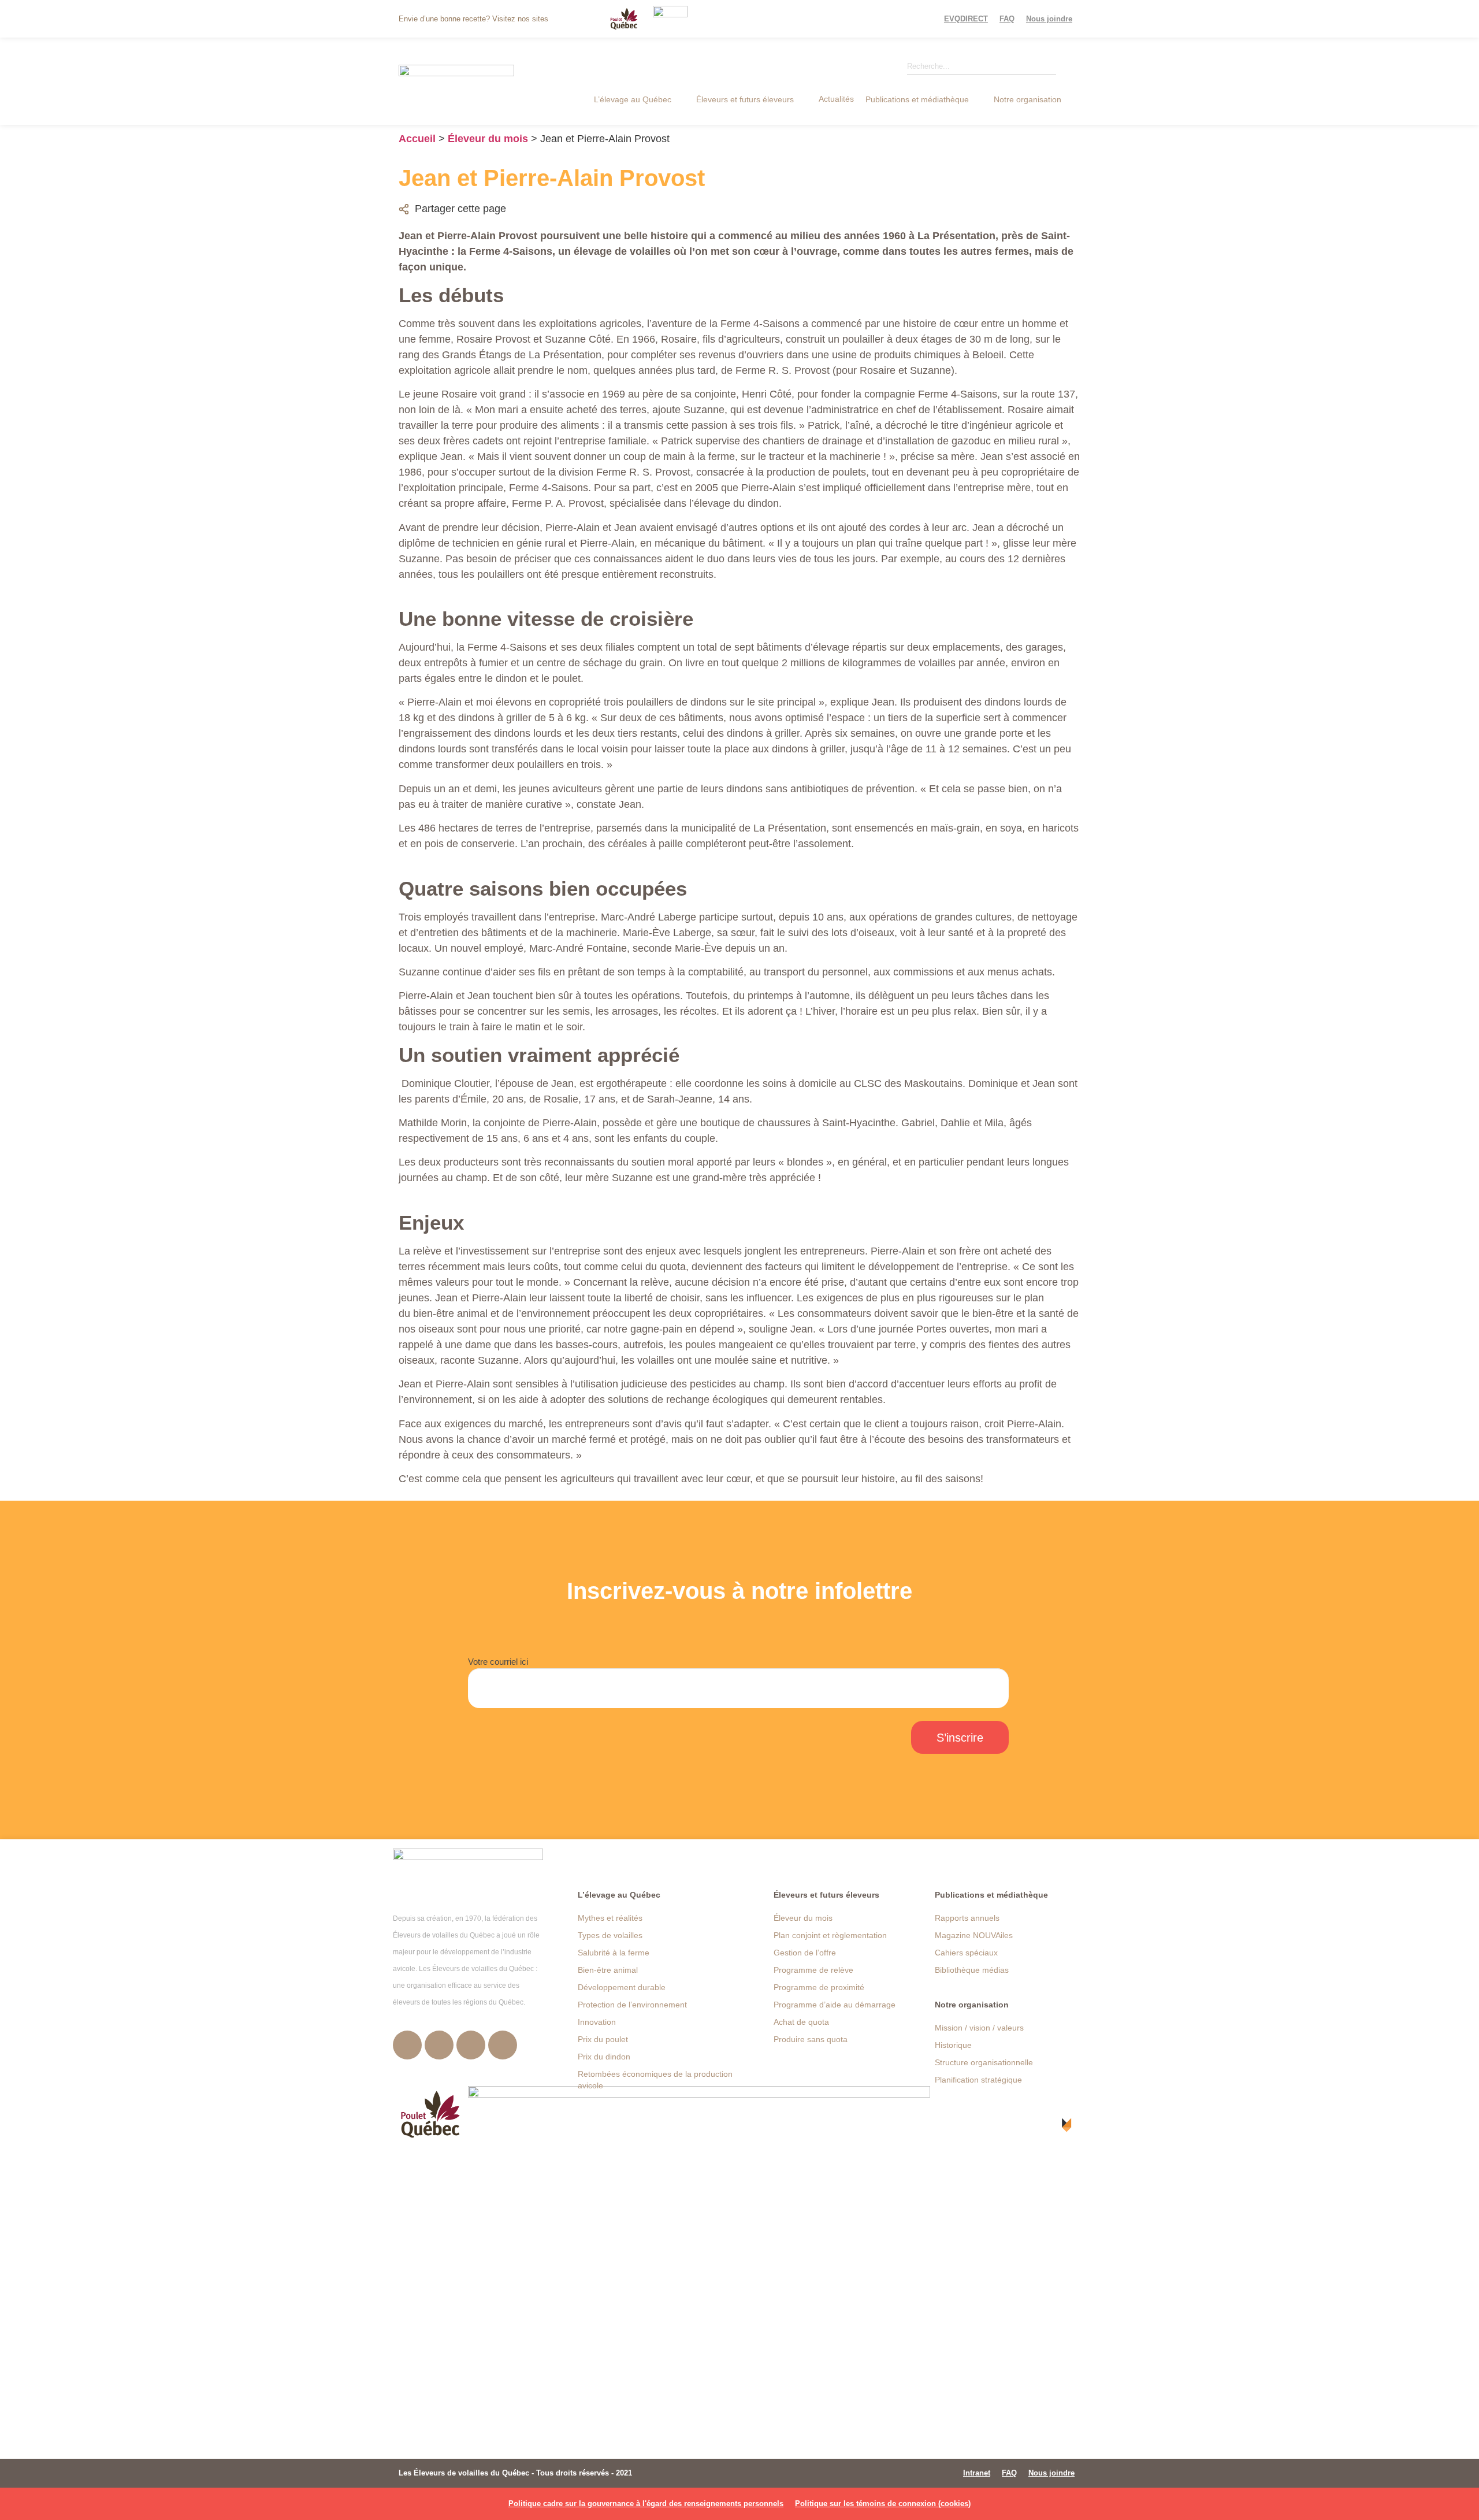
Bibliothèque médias (972, 1970)
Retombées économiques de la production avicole (655, 2080)
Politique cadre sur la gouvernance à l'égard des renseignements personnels (646, 2504)
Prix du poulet (603, 2039)
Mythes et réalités (610, 1918)
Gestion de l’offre (805, 1953)
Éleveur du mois (488, 139)
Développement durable (622, 1987)
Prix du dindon (604, 2057)
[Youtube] (471, 2045)
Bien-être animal (608, 1970)
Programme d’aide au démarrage (835, 2005)
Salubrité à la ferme (614, 1953)
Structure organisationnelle (984, 2062)
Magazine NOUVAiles (974, 1935)
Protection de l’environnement (632, 2005)
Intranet (977, 2473)
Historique (953, 2045)
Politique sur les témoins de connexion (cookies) (883, 2504)
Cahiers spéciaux (966, 1953)
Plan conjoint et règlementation (830, 1935)
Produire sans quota (811, 2039)
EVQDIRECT (966, 19)
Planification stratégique (978, 2080)
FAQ (1007, 19)
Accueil (417, 139)
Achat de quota (801, 2022)
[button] (639, 99)
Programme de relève (813, 1970)
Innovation (597, 2022)
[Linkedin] (503, 2045)
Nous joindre (1049, 19)
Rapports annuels (967, 1918)
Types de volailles (610, 1935)
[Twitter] (439, 2045)
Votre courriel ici (498, 1662)
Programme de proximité (819, 1987)
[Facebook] (407, 2045)
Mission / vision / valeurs (979, 2028)
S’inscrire (960, 1738)
